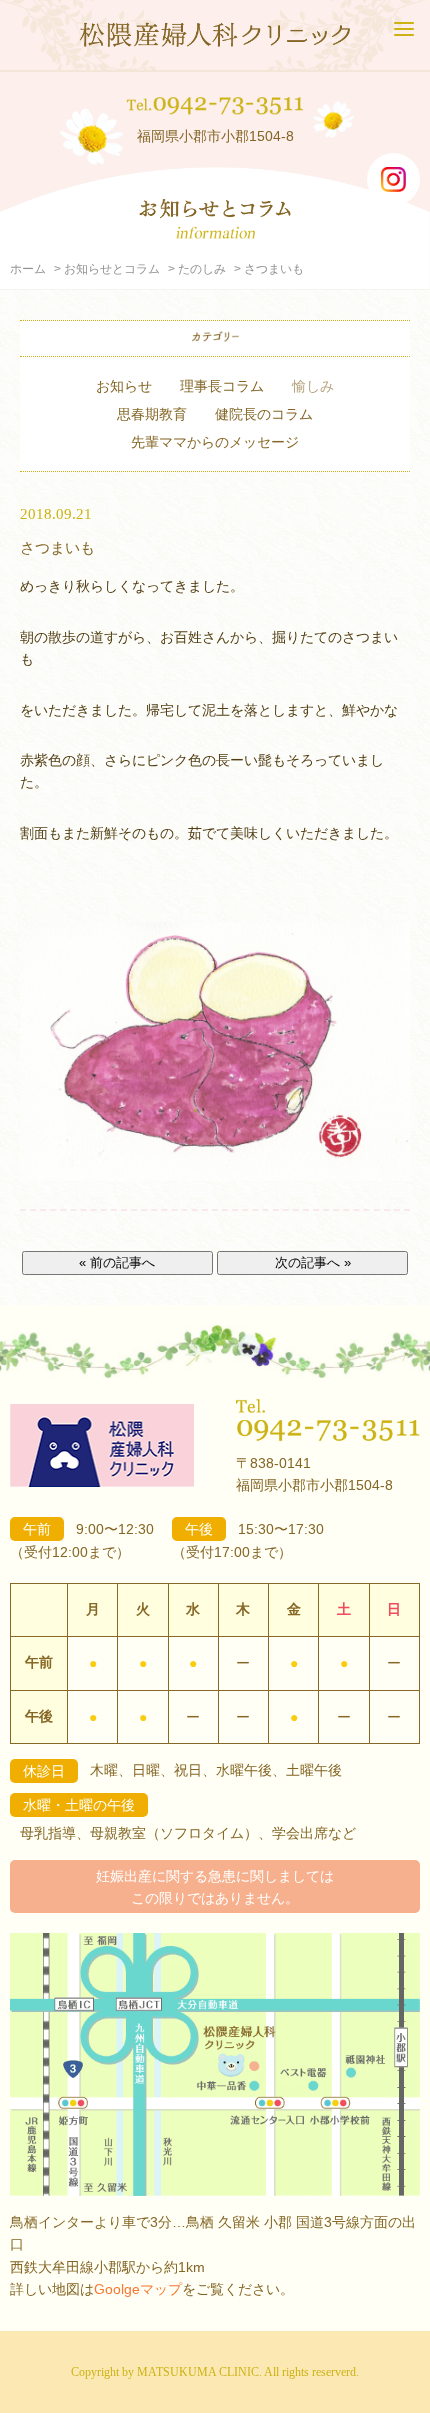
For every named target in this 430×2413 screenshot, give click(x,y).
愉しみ (313, 386)
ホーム (28, 269)
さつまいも (57, 547)
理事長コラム (222, 386)
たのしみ (202, 269)
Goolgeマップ (138, 2289)
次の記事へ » (313, 1262)
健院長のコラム (264, 414)
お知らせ (124, 386)
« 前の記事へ (117, 1262)
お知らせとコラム (112, 269)
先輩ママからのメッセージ (215, 442)
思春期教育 (152, 414)
